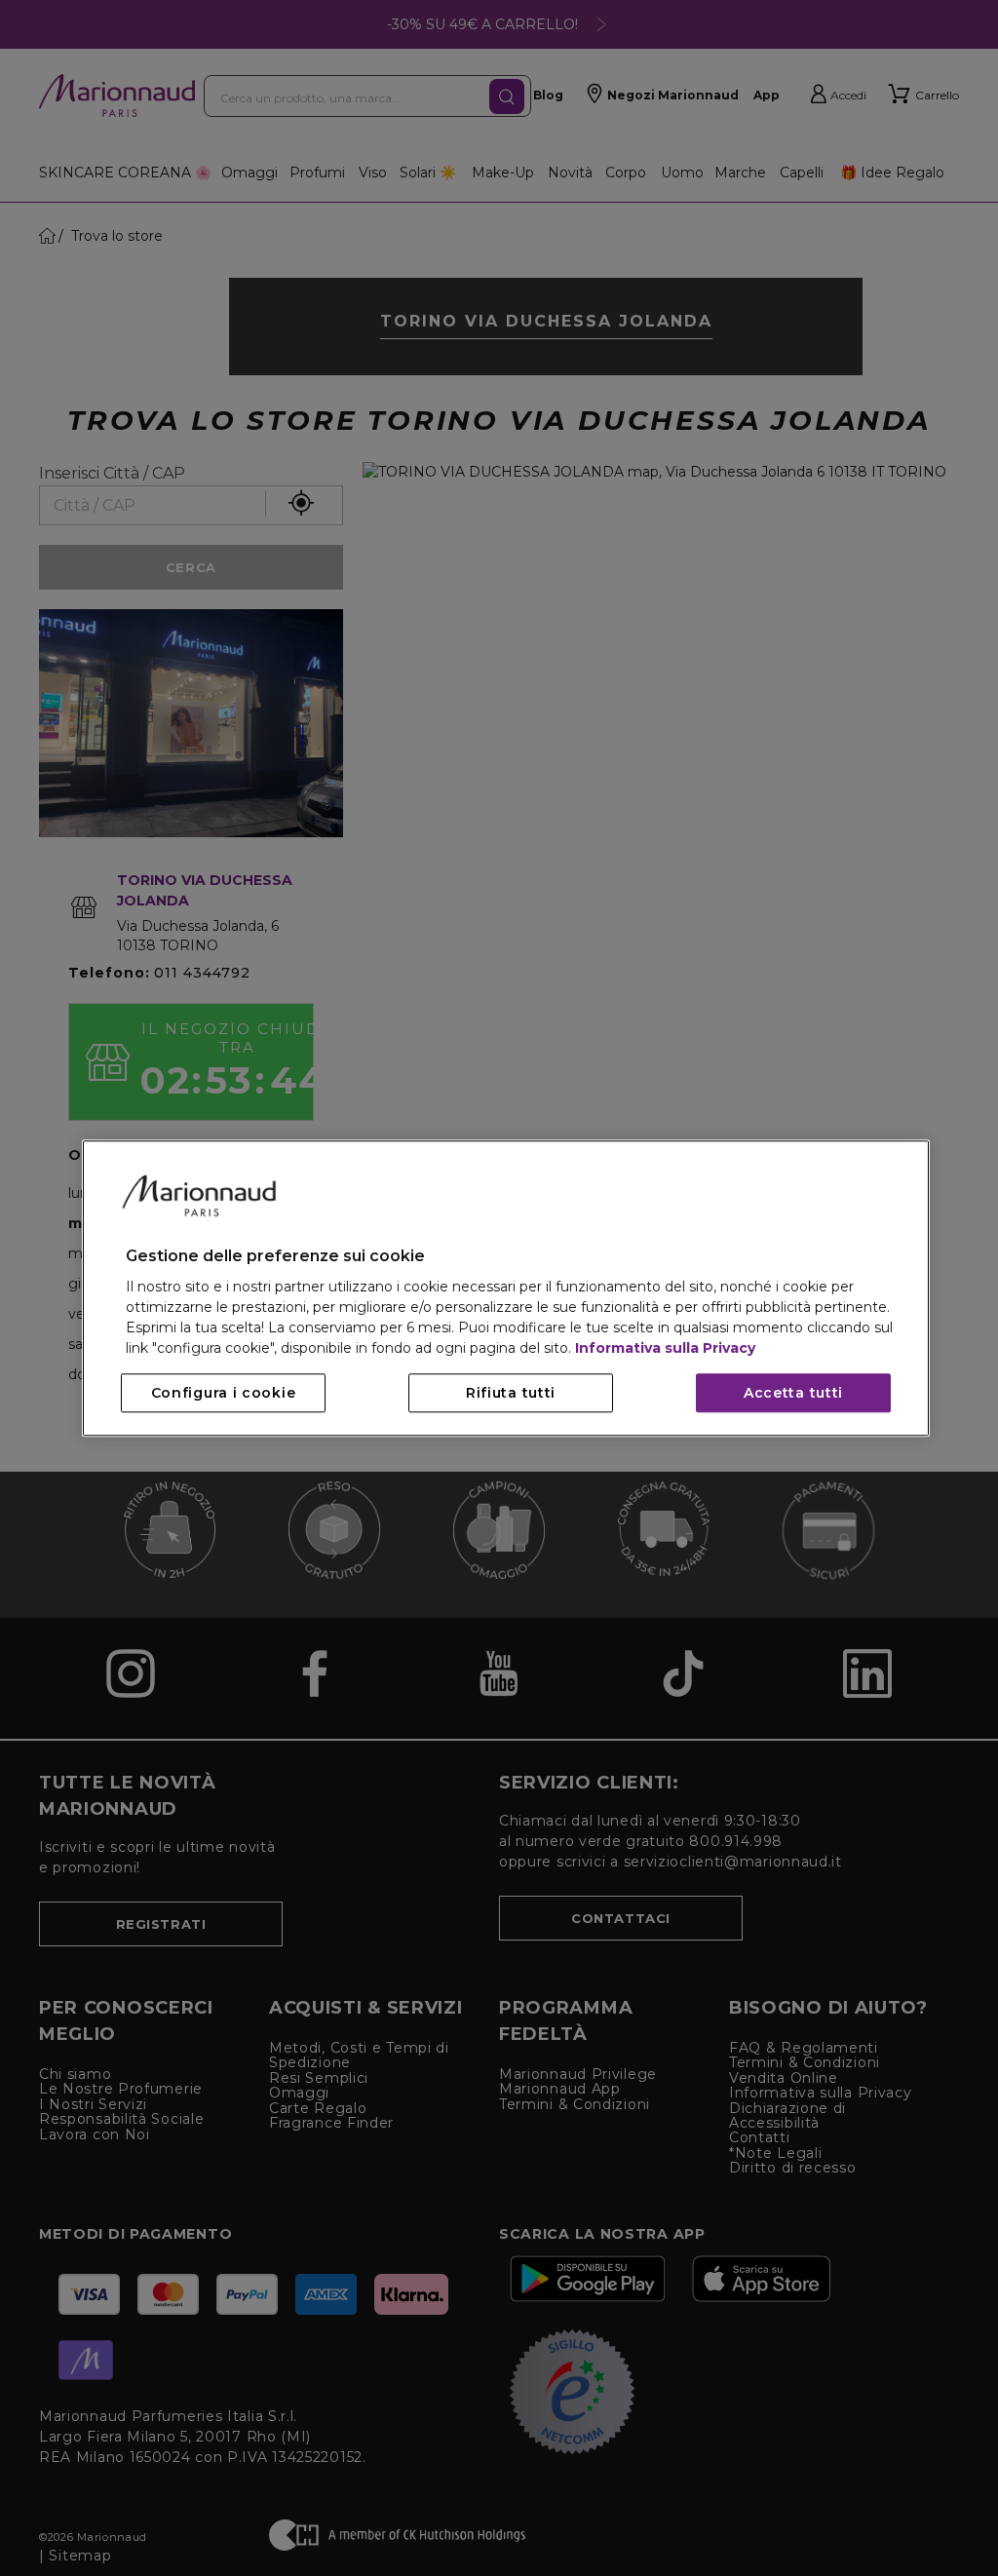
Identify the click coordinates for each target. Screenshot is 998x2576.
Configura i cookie (224, 1393)
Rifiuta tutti (511, 1393)
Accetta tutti (793, 1393)
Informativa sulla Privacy (665, 1348)
